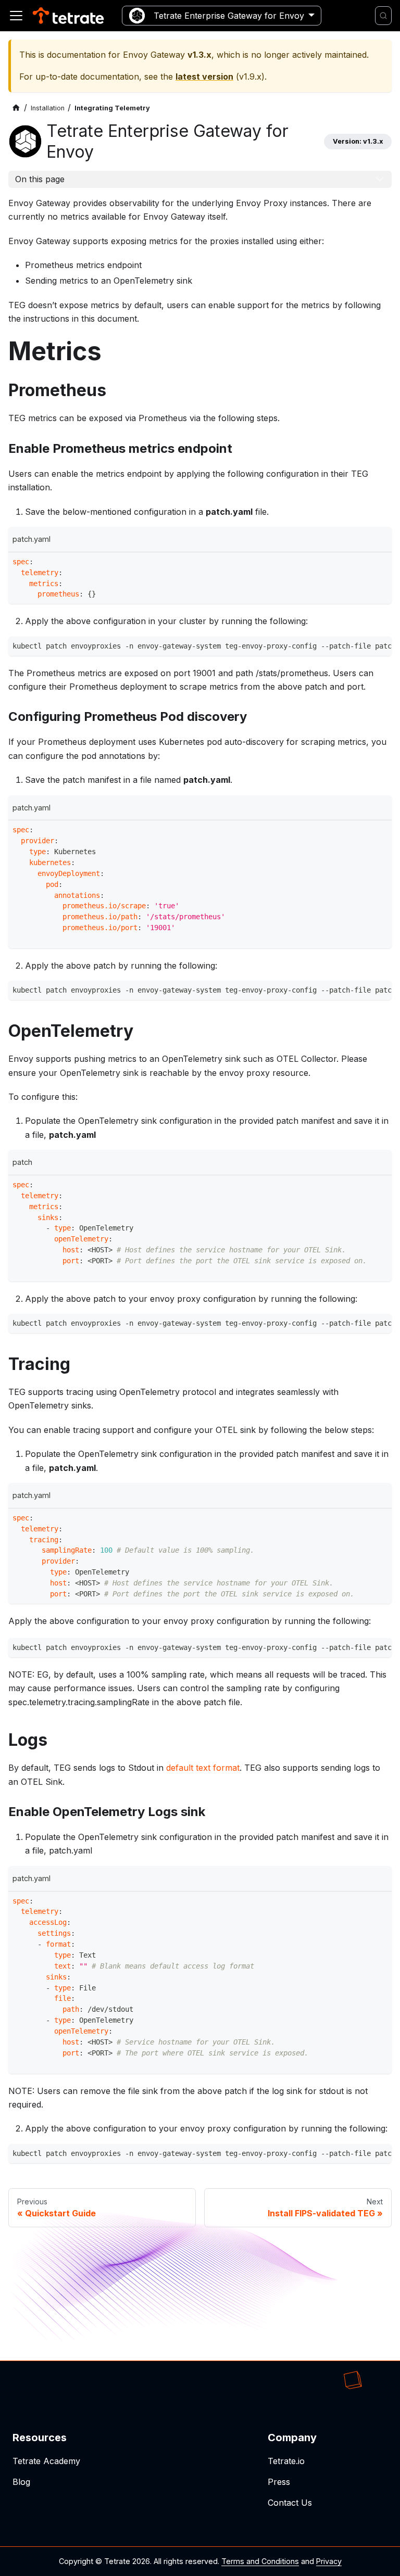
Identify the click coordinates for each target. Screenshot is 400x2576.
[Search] (383, 16)
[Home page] (16, 108)
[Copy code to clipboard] (381, 563)
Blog (21, 2482)
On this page (40, 179)
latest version (204, 77)
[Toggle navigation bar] (16, 16)
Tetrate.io (286, 2461)
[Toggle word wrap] (362, 648)
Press (279, 2482)
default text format (203, 1768)
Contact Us (290, 2503)
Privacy (329, 2561)
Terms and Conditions (260, 2561)
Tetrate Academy (46, 2461)
